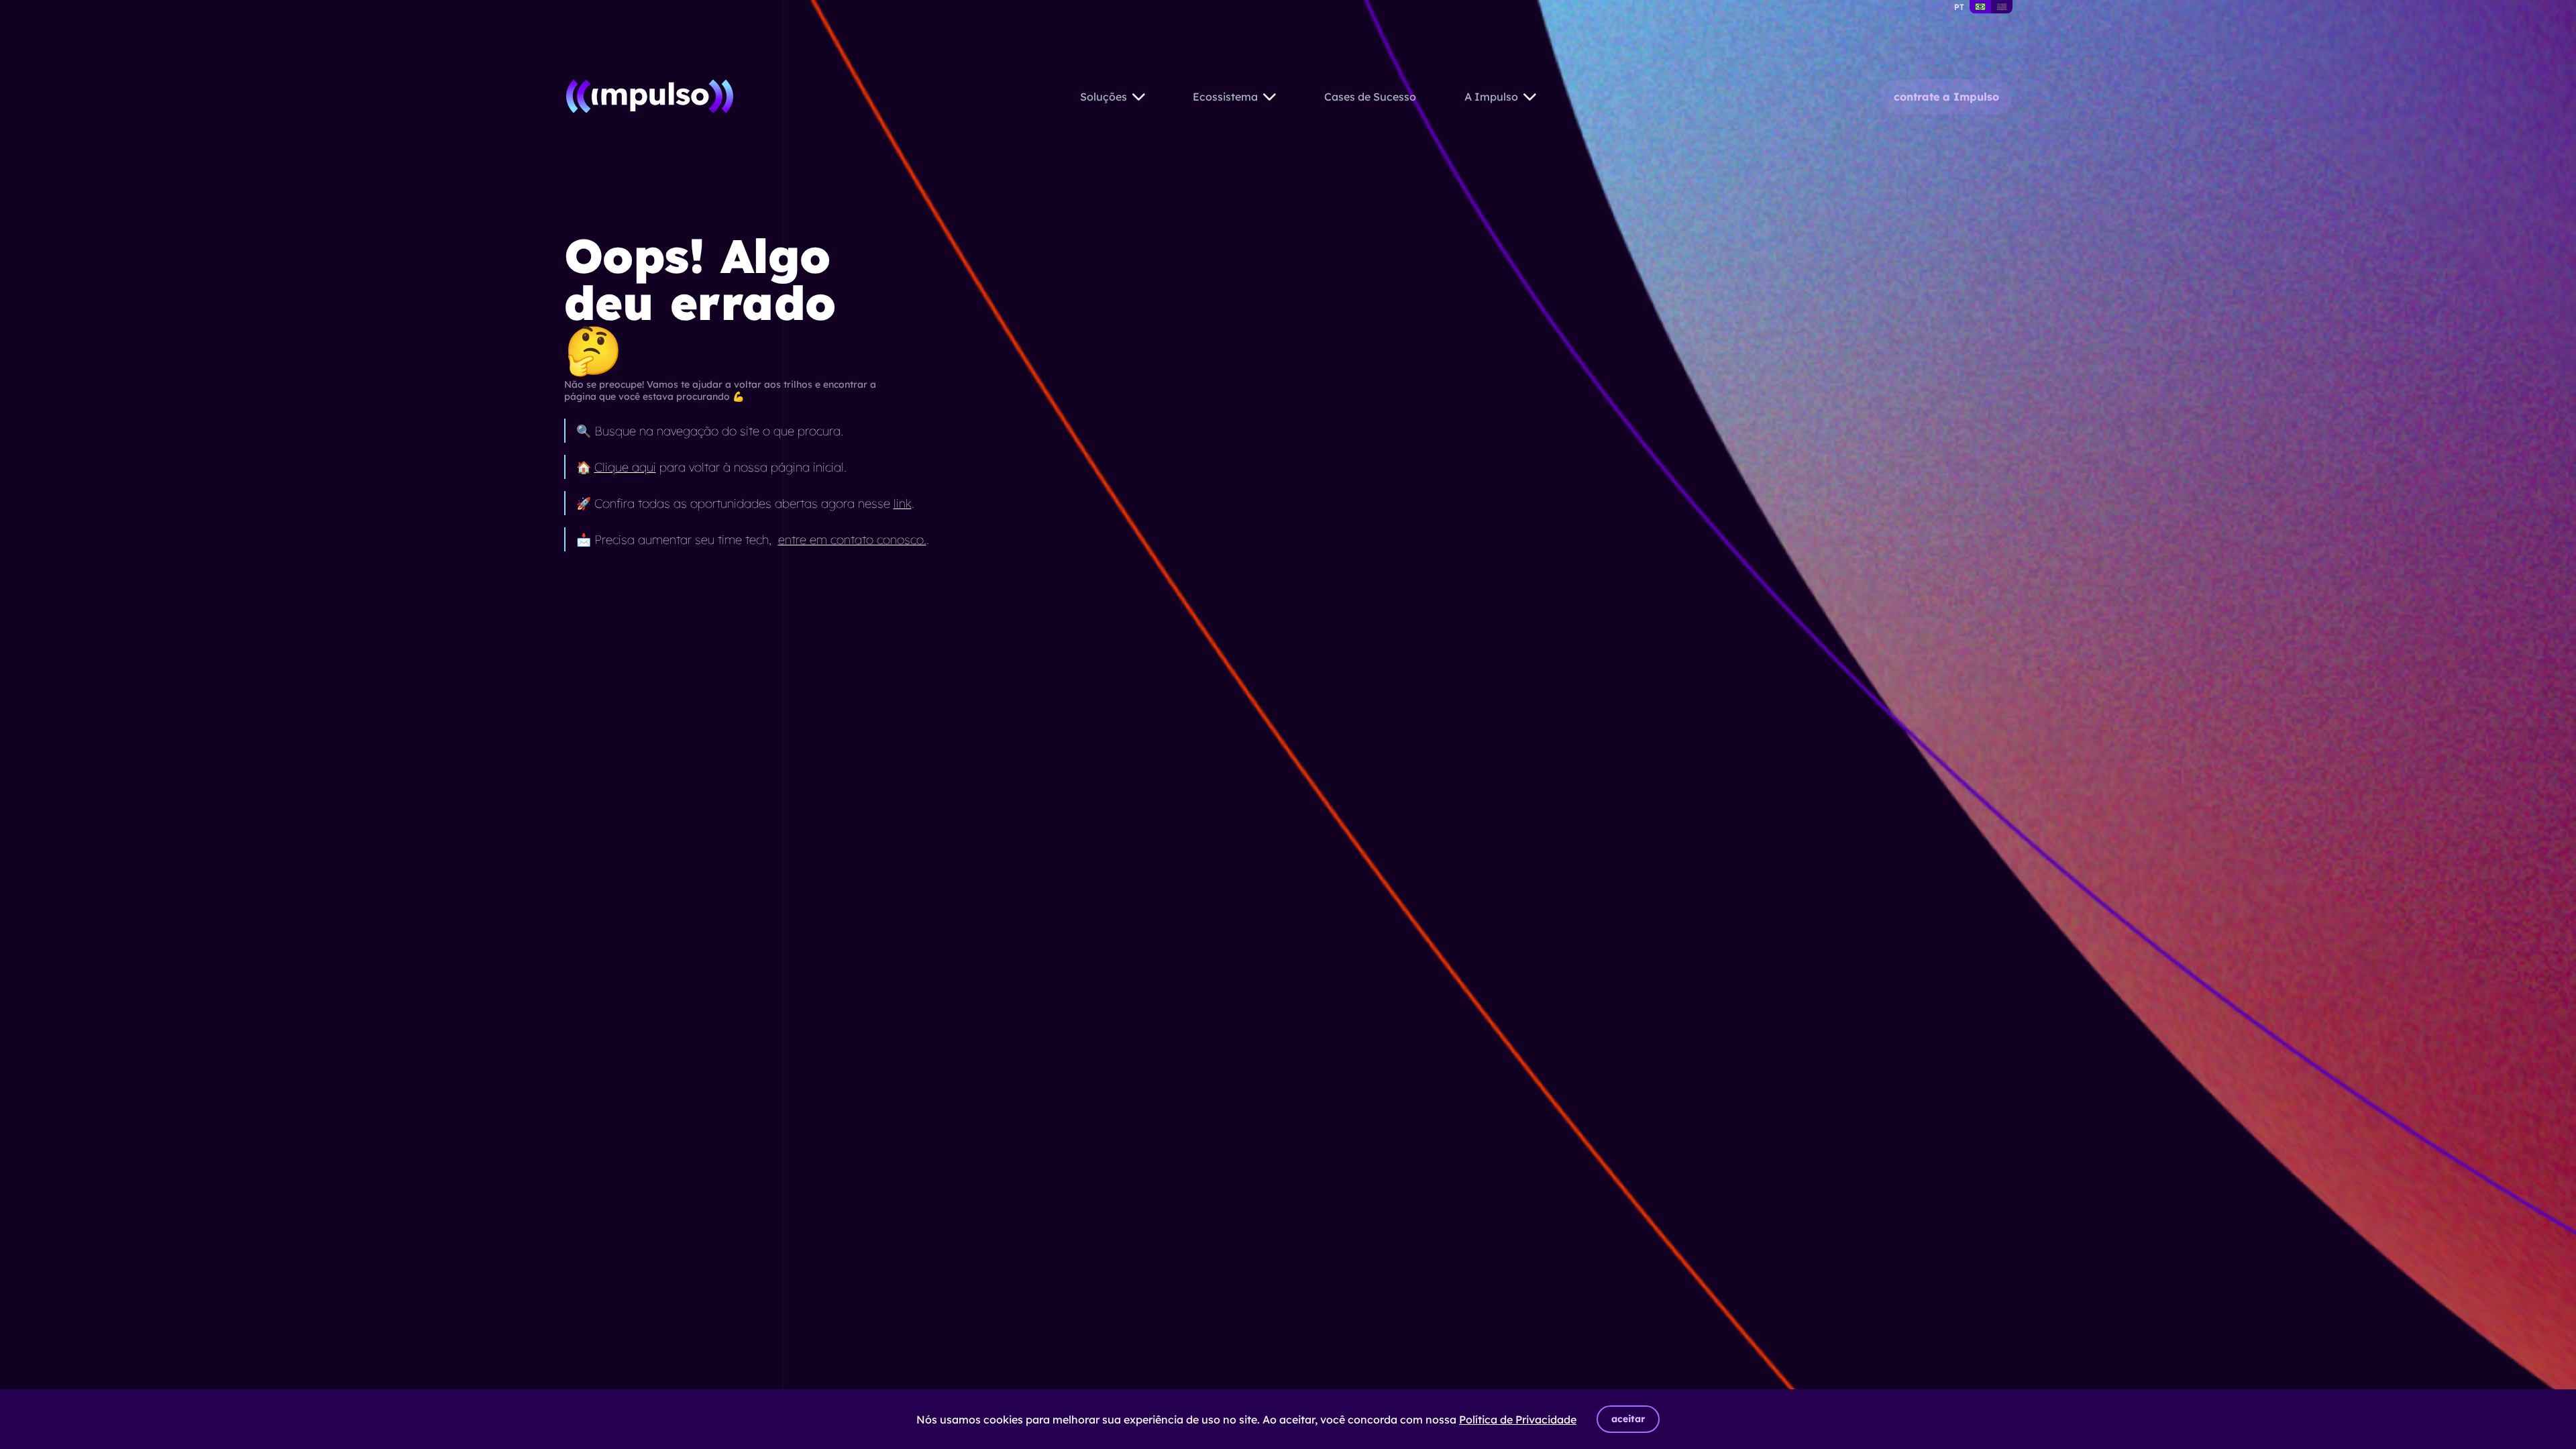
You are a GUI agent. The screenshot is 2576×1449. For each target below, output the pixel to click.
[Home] (650, 96)
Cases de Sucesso (1370, 97)
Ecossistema (1225, 97)
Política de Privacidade (1518, 1419)
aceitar (1628, 1419)
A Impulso (1491, 97)
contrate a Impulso (1946, 97)
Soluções (1104, 97)
